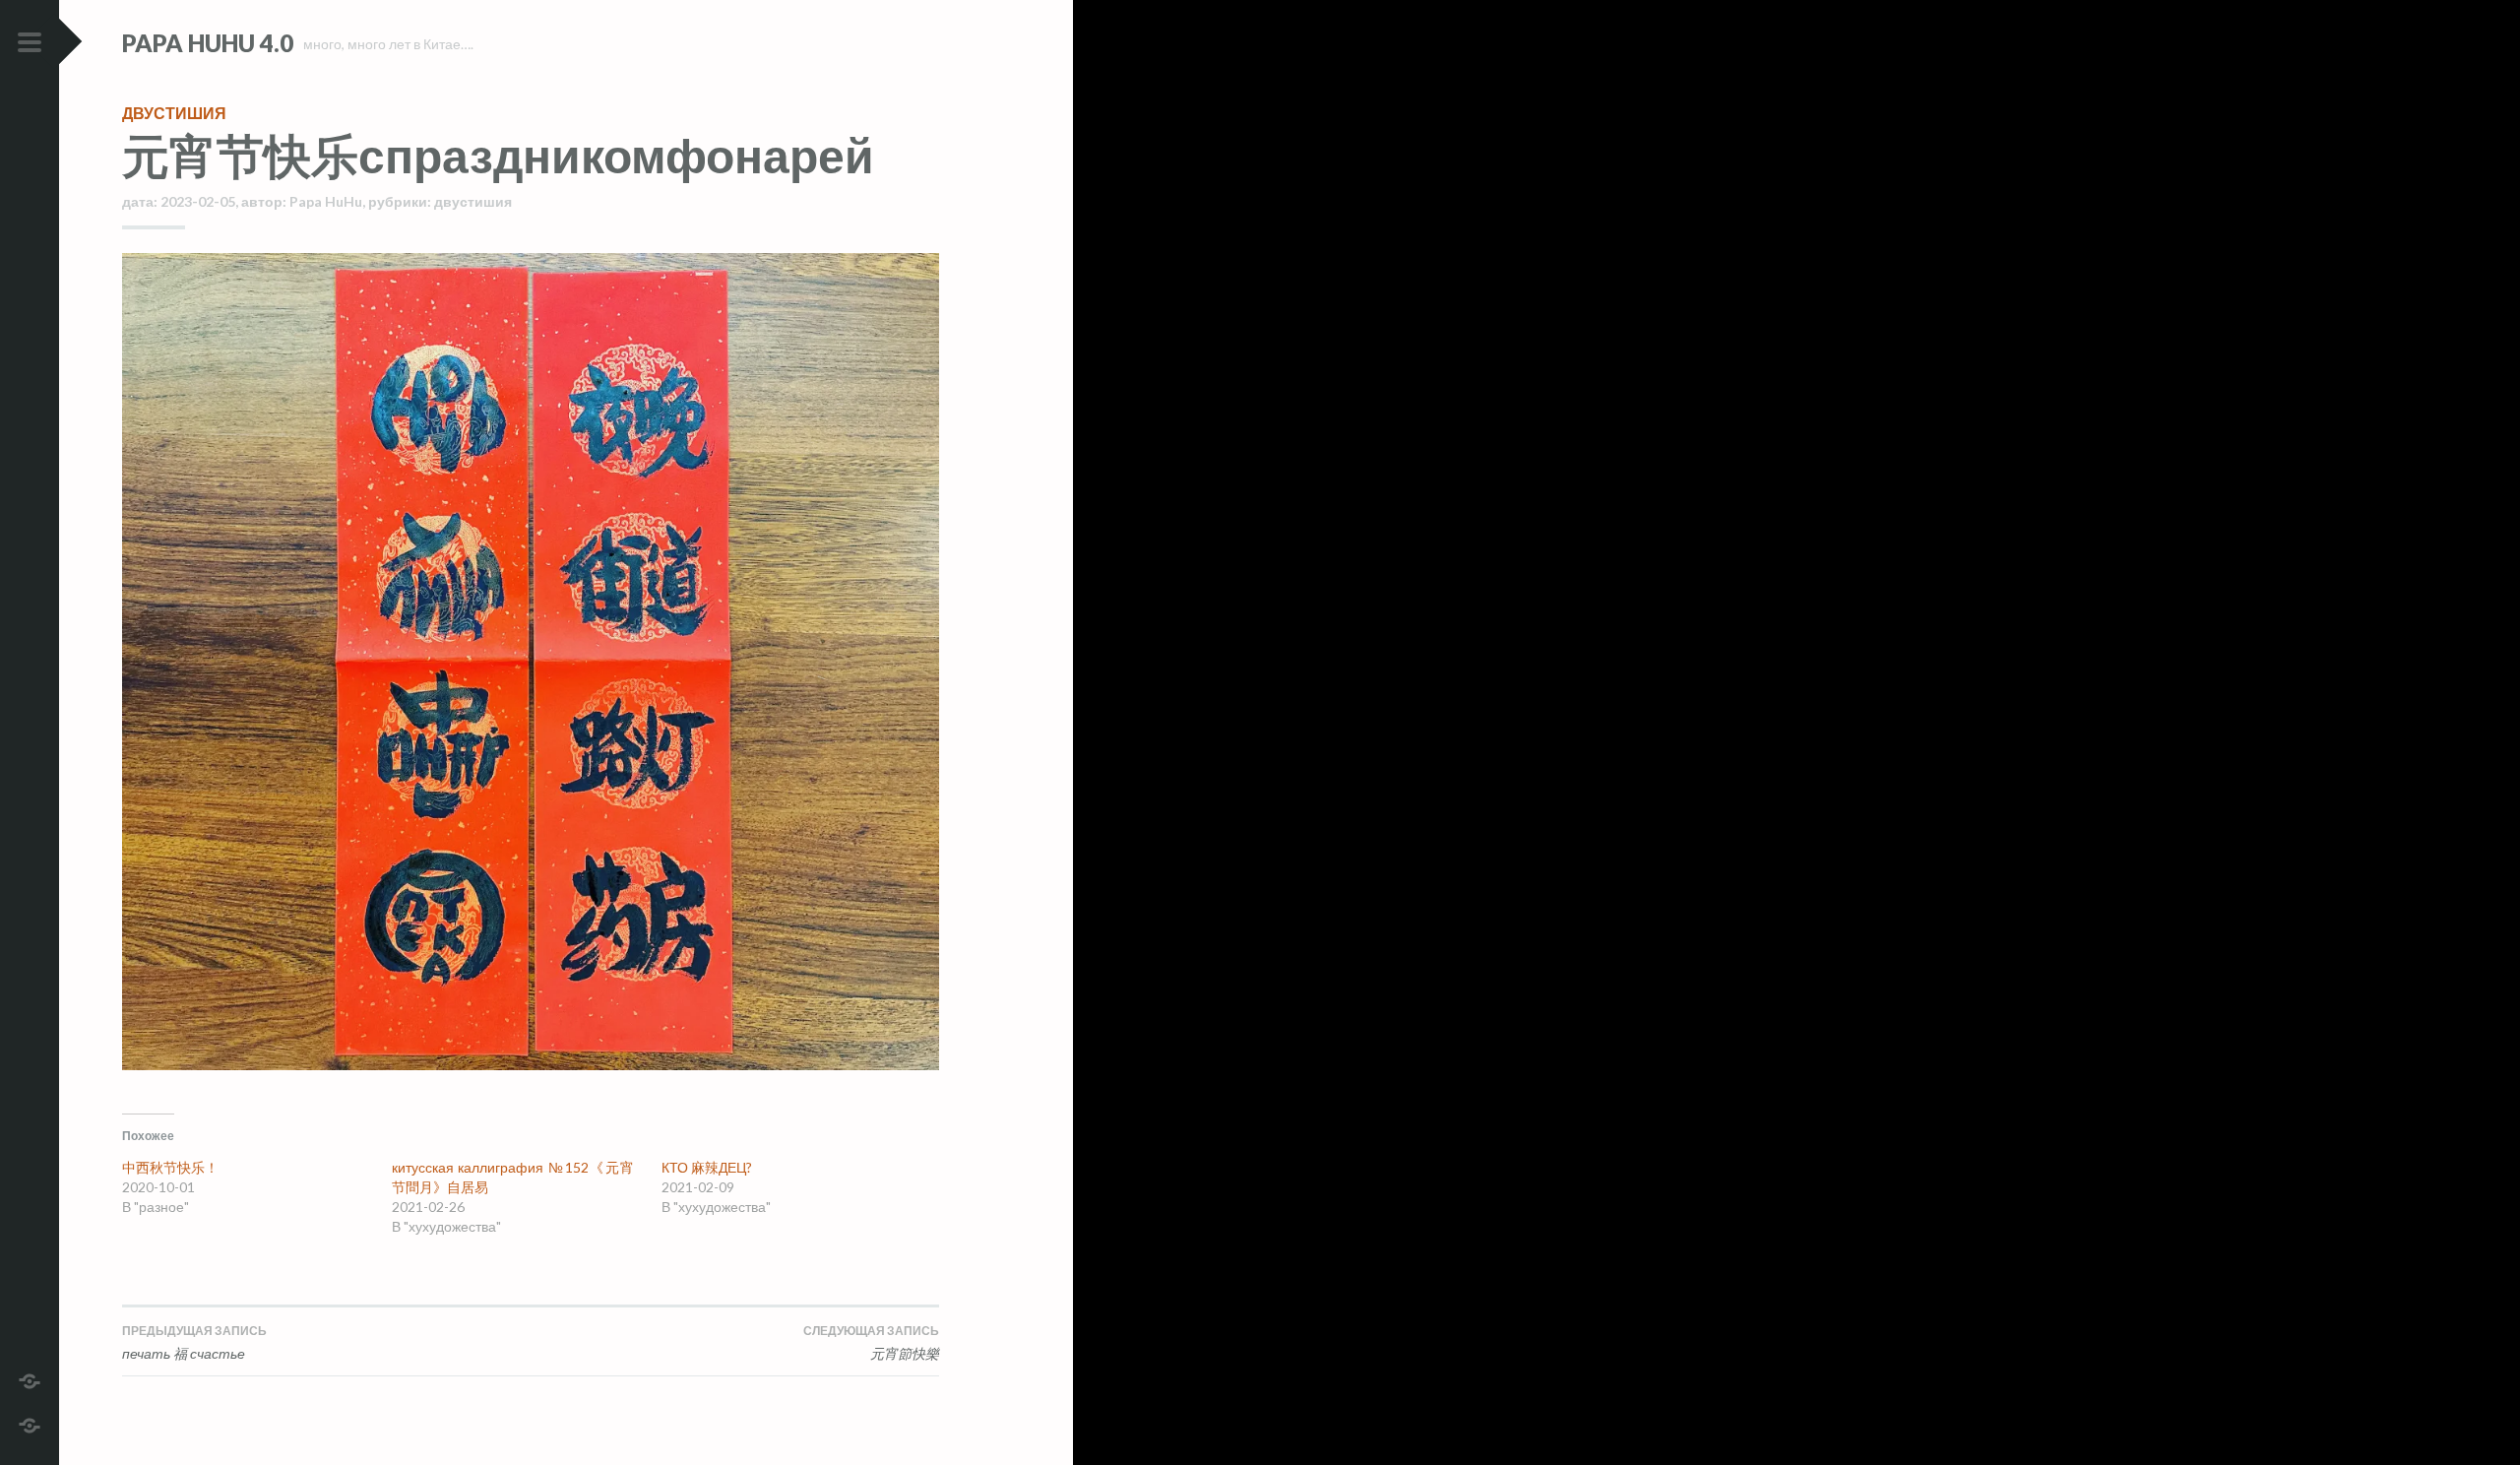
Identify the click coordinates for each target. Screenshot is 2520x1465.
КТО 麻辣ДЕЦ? (707, 1167)
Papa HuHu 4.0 (208, 43)
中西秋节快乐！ (170, 1167)
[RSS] (30, 1423)
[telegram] (30, 1379)
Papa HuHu (326, 201)
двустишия (174, 113)
